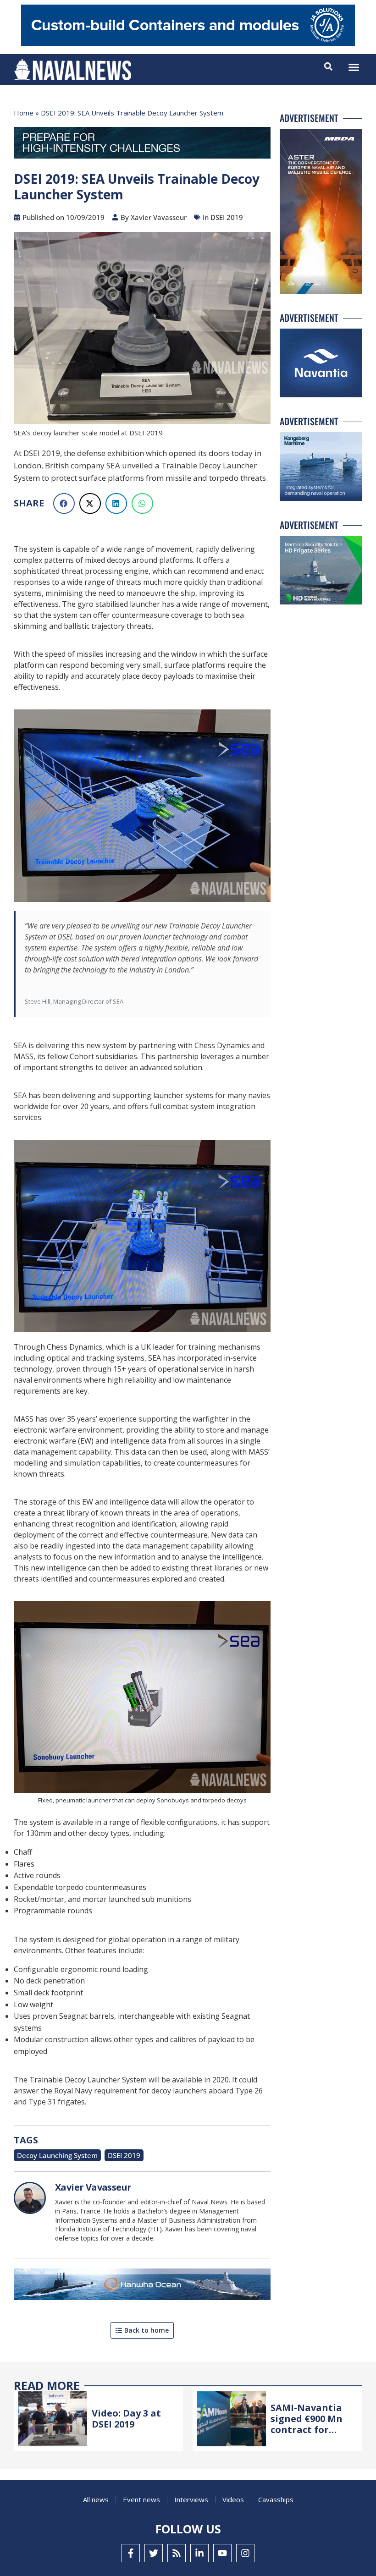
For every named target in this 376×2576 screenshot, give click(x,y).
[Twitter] (154, 2553)
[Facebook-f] (131, 2553)
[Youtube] (222, 2553)
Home (24, 113)
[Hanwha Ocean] (142, 2286)
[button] (354, 67)
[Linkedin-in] (199, 2553)
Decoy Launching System (57, 2155)
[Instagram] (245, 2553)
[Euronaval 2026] (142, 145)
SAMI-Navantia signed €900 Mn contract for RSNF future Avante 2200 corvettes (307, 2435)
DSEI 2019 (124, 2155)
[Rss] (177, 2553)
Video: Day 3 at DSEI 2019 (126, 2419)
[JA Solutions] (188, 43)
